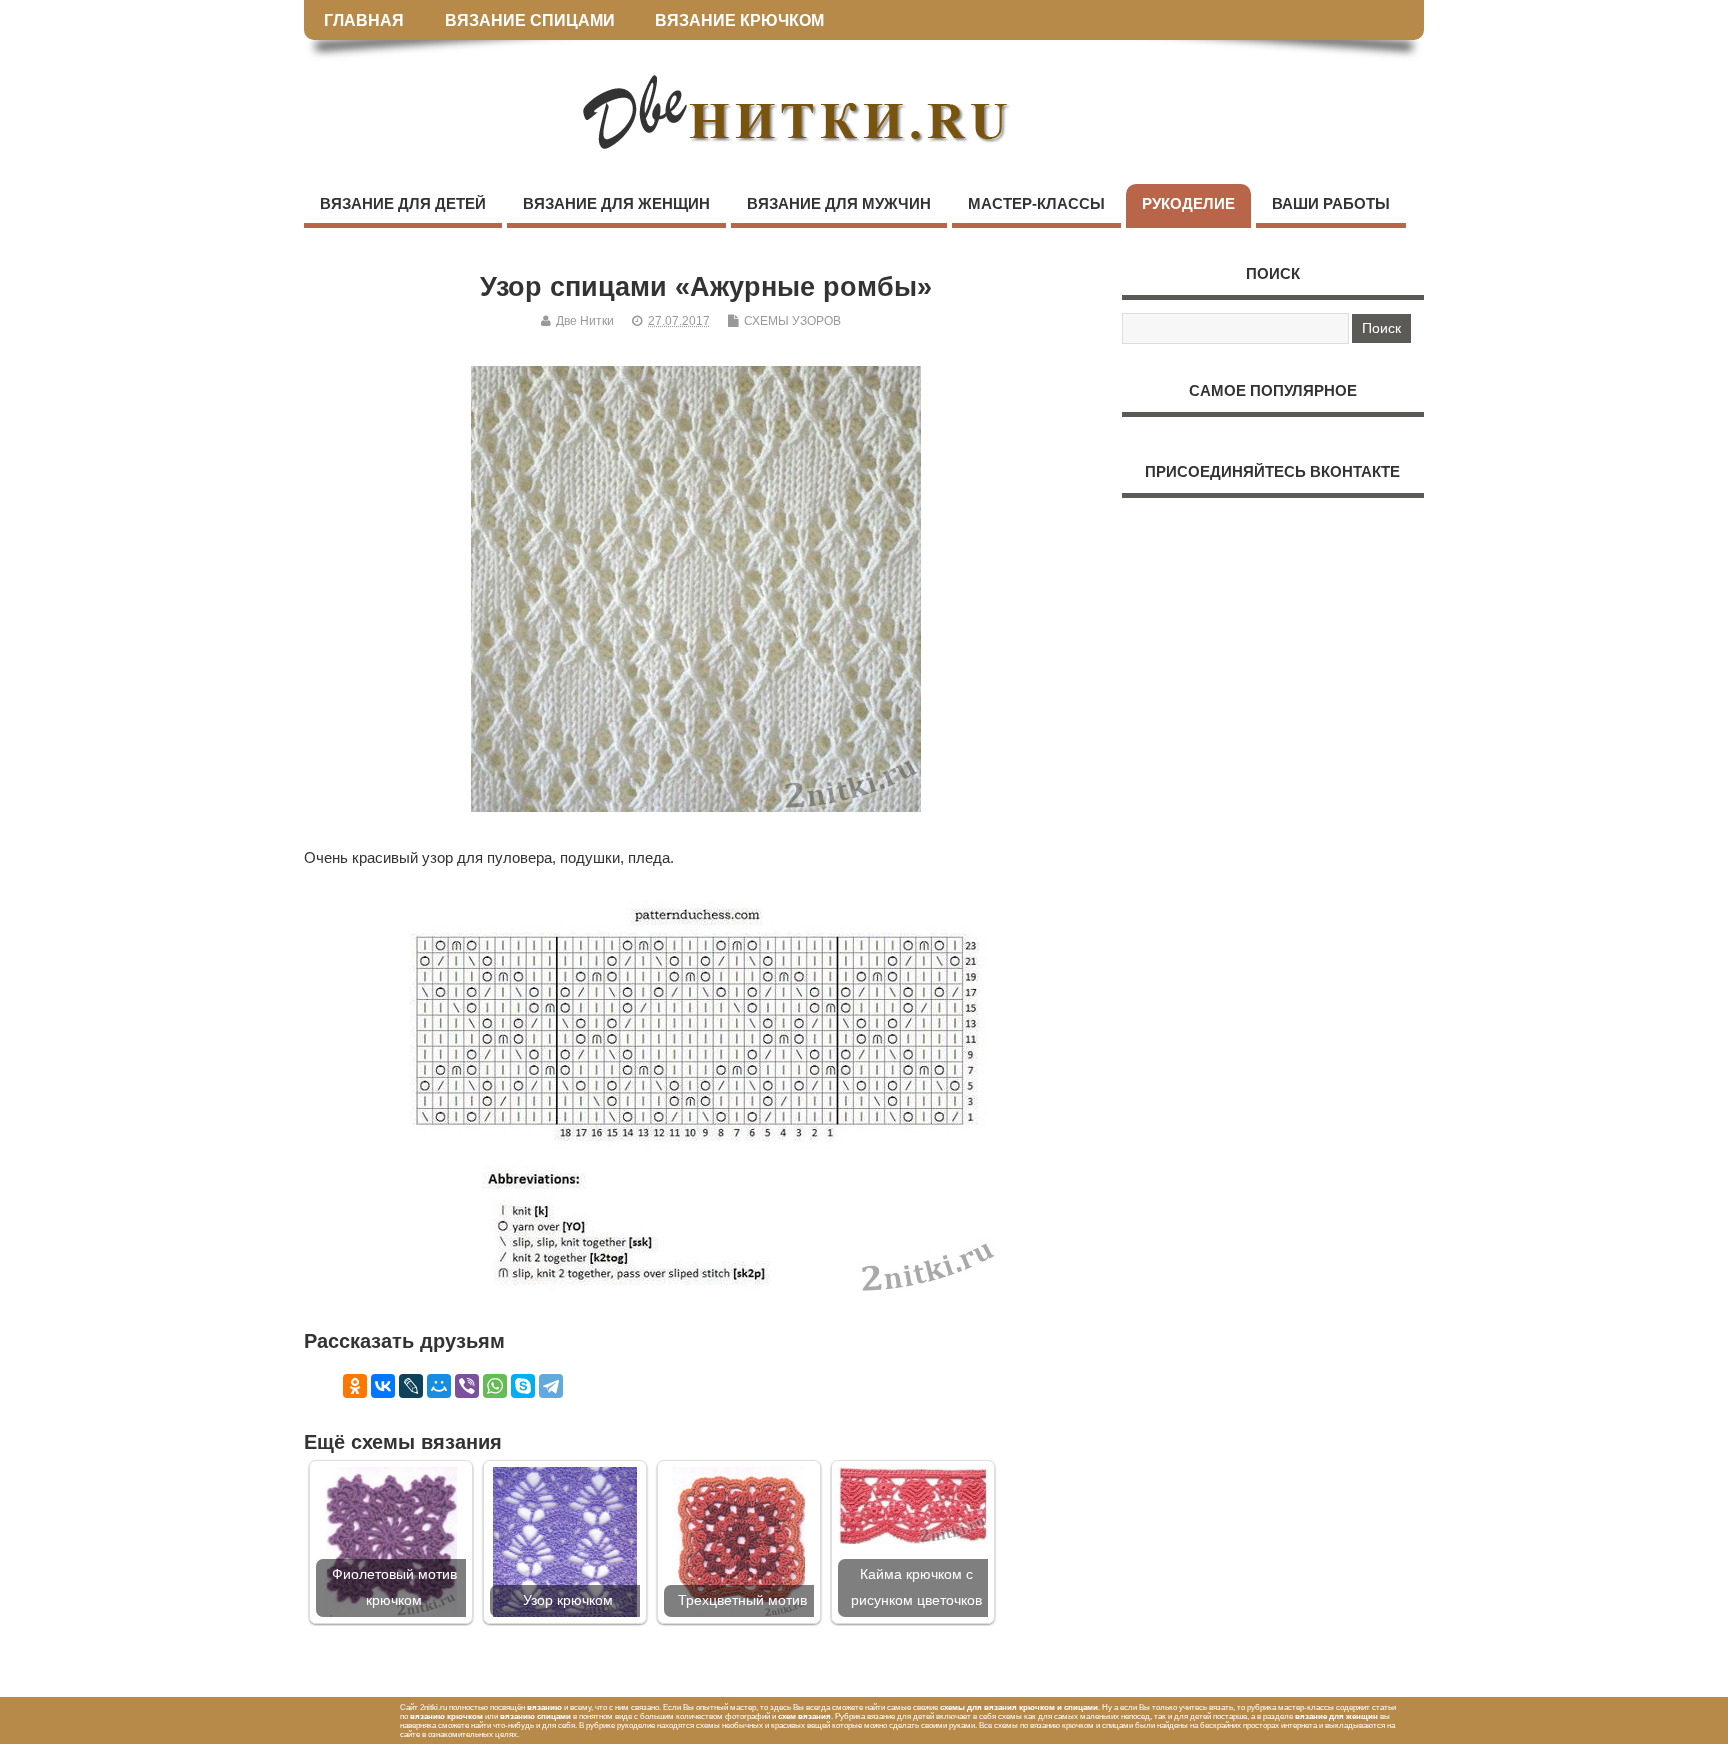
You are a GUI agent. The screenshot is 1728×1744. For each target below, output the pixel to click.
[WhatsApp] (495, 1386)
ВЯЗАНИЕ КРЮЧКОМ (739, 20)
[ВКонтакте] (383, 1386)
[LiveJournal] (411, 1386)
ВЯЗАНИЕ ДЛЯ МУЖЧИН (839, 203)
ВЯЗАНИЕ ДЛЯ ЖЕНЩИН (616, 203)
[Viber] (467, 1386)
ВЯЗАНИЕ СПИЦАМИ (530, 20)
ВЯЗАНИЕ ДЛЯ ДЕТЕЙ (403, 203)
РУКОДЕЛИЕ (1188, 203)
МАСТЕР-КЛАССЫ (1036, 203)
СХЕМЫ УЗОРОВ (792, 321)
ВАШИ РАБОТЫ (1331, 203)
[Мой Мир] (439, 1386)
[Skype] (523, 1386)
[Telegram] (551, 1386)
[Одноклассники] (355, 1386)
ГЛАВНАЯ (364, 20)
